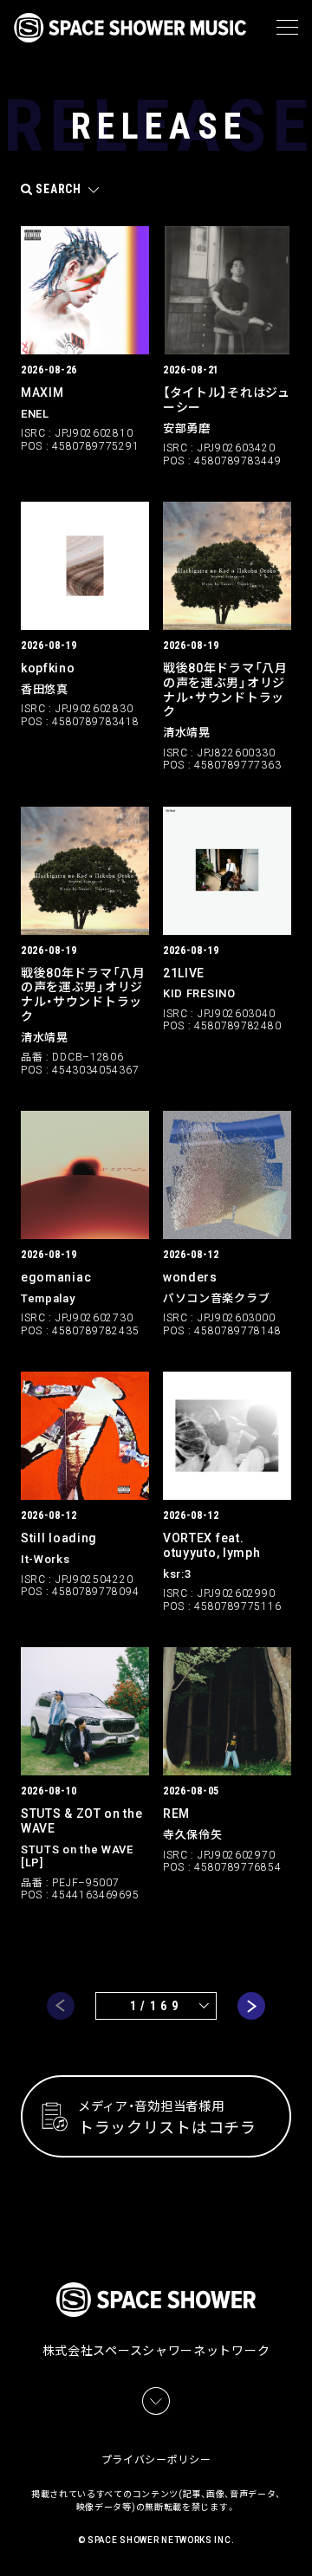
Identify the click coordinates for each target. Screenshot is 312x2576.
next (251, 2006)
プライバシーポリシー (156, 2460)
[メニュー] (287, 28)
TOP (302, 2542)
